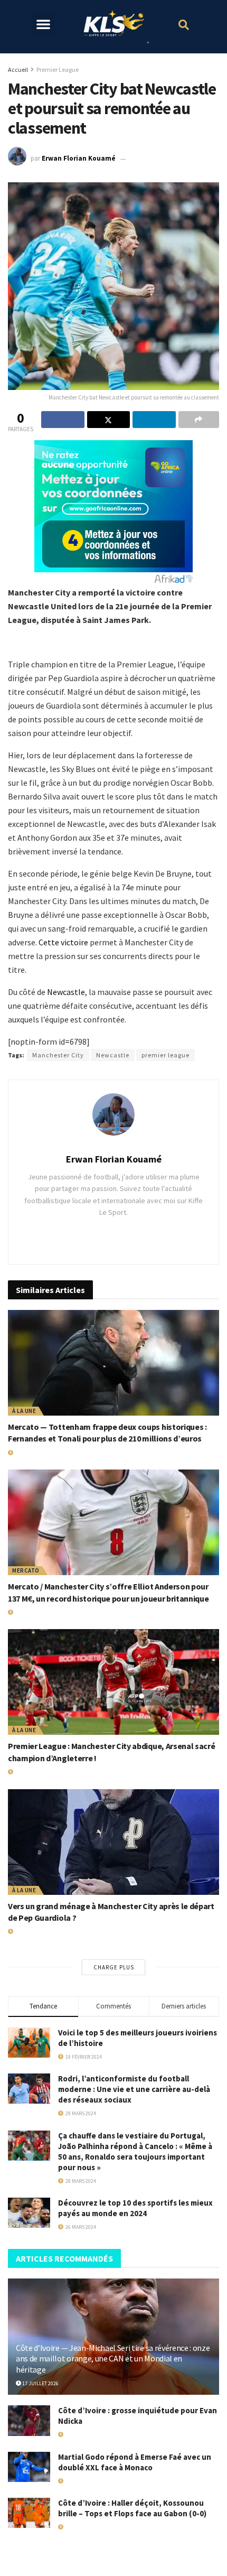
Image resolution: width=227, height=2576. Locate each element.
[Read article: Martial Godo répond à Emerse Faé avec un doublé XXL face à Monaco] (29, 2467)
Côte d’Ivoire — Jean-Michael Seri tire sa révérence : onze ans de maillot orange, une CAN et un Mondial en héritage (113, 2359)
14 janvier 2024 (153, 159)
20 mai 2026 (27, 1772)
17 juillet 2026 (40, 2383)
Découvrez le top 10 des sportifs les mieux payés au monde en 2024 (135, 2208)
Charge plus (114, 1967)
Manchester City (58, 1055)
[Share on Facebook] (63, 420)
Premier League (58, 69)
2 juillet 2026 (31, 1453)
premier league (165, 1055)
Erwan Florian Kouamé (79, 159)
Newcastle (66, 992)
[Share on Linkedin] (154, 420)
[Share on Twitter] (109, 420)
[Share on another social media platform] (199, 420)
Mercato (26, 1570)
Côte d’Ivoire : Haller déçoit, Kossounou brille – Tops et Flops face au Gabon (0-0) (132, 2508)
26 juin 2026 (29, 1612)
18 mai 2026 (77, 2435)
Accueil (18, 69)
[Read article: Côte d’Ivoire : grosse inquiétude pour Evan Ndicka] (29, 2420)
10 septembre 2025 (86, 2527)
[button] (43, 24)
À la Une (24, 1411)
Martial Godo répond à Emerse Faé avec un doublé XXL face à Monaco (135, 2462)
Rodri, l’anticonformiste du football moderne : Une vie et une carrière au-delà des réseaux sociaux (134, 2089)
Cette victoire (63, 942)
